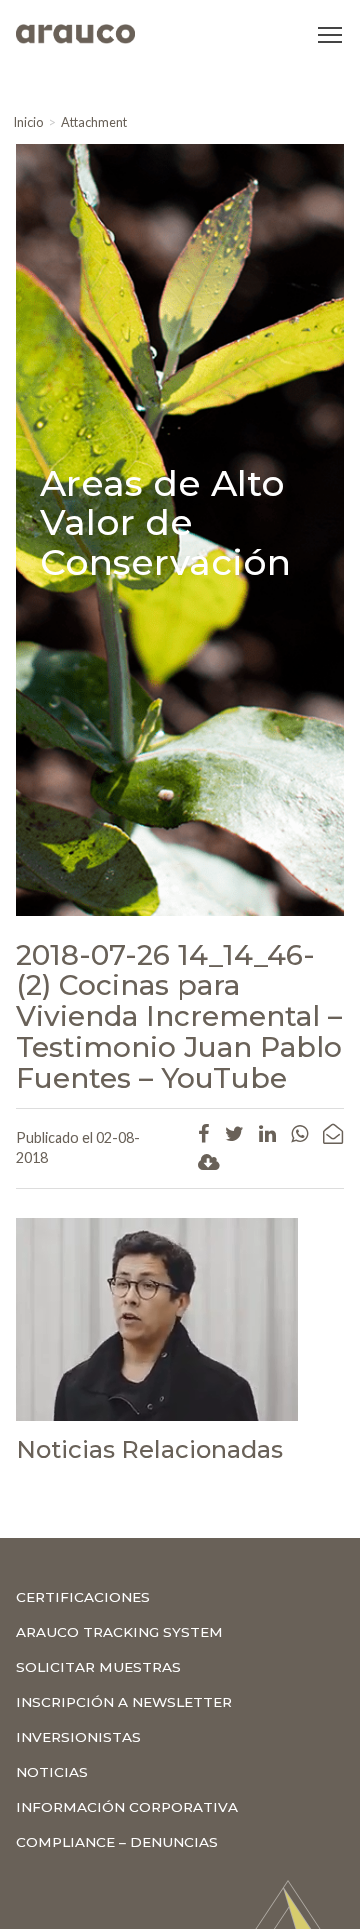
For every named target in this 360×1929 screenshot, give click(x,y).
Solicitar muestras (98, 1667)
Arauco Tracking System (119, 1632)
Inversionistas (78, 1737)
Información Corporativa (127, 1807)
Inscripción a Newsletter (124, 1702)
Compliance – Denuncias (117, 1842)
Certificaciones (83, 1597)
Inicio (28, 122)
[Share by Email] (333, 1133)
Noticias (52, 1772)
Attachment (94, 122)
